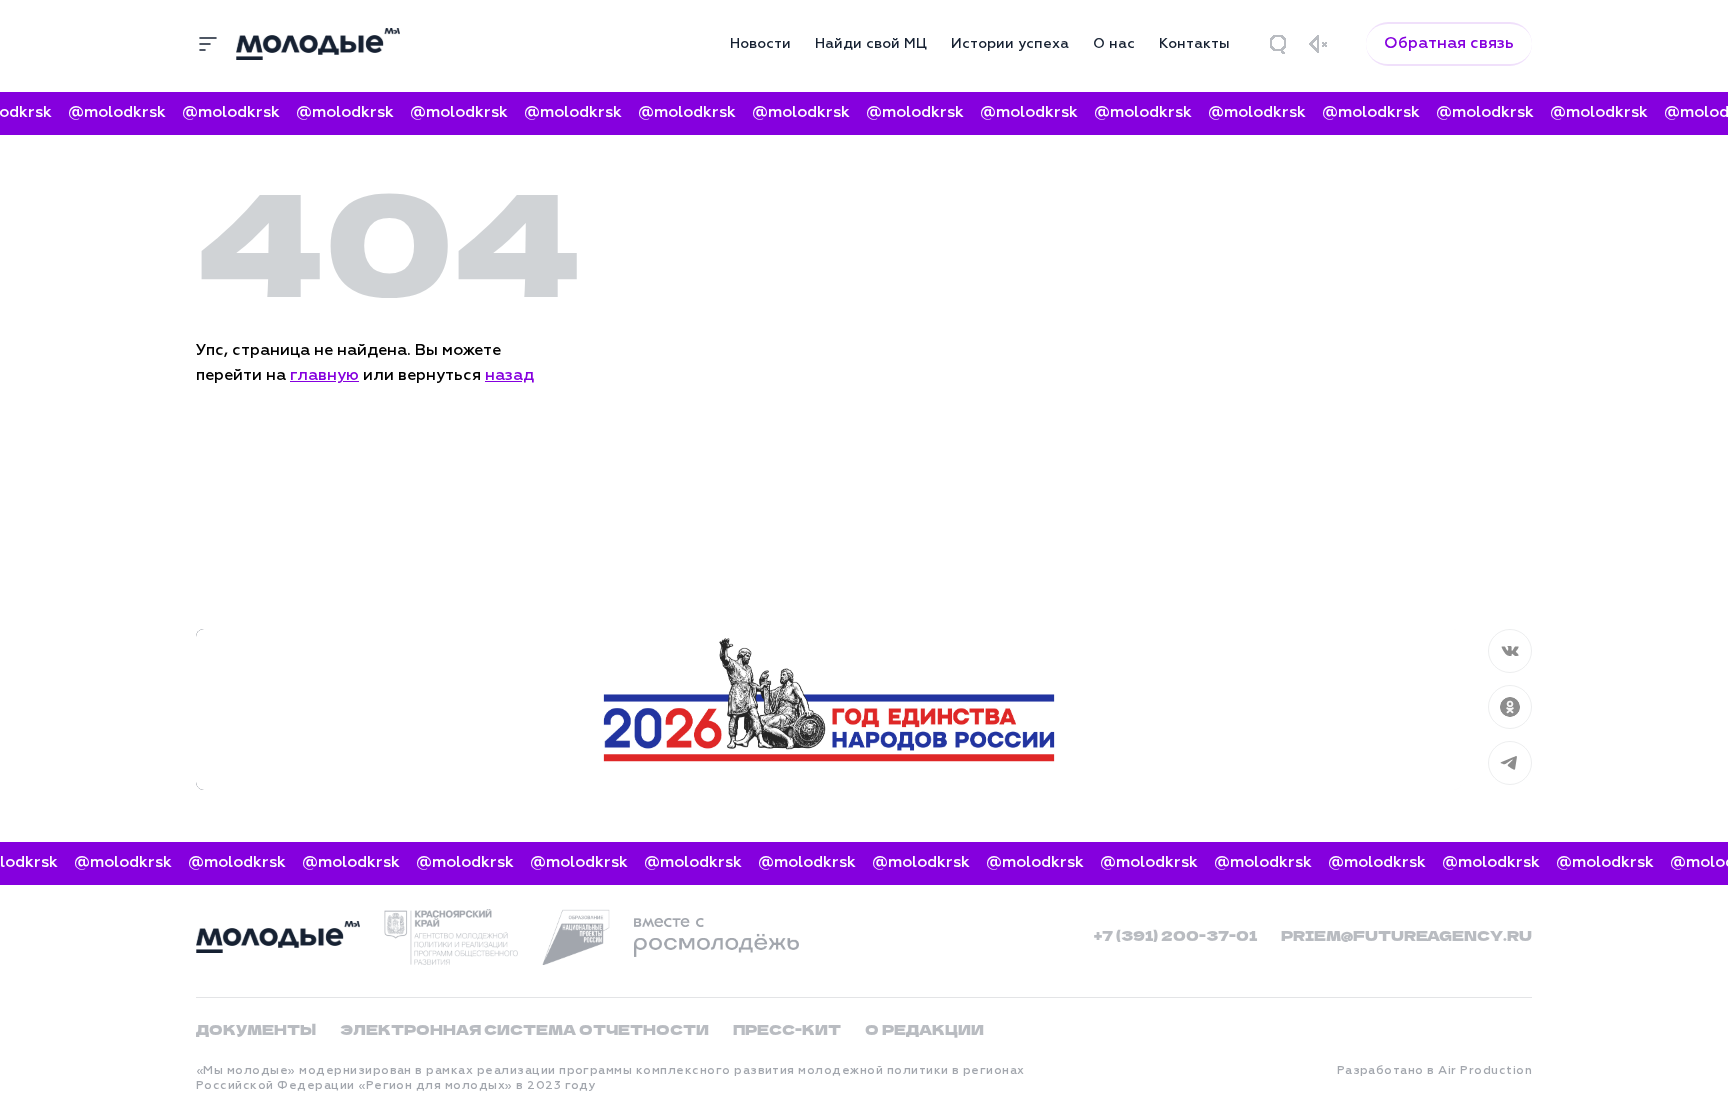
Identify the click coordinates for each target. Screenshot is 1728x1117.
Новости (760, 44)
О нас (1114, 44)
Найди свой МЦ (871, 44)
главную (324, 376)
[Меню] (208, 44)
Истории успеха (1010, 44)
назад (509, 376)
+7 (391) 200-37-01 (1175, 935)
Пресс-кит (787, 1029)
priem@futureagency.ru (1406, 935)
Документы (256, 1029)
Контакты (1194, 44)
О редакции (924, 1029)
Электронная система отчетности (524, 1029)
